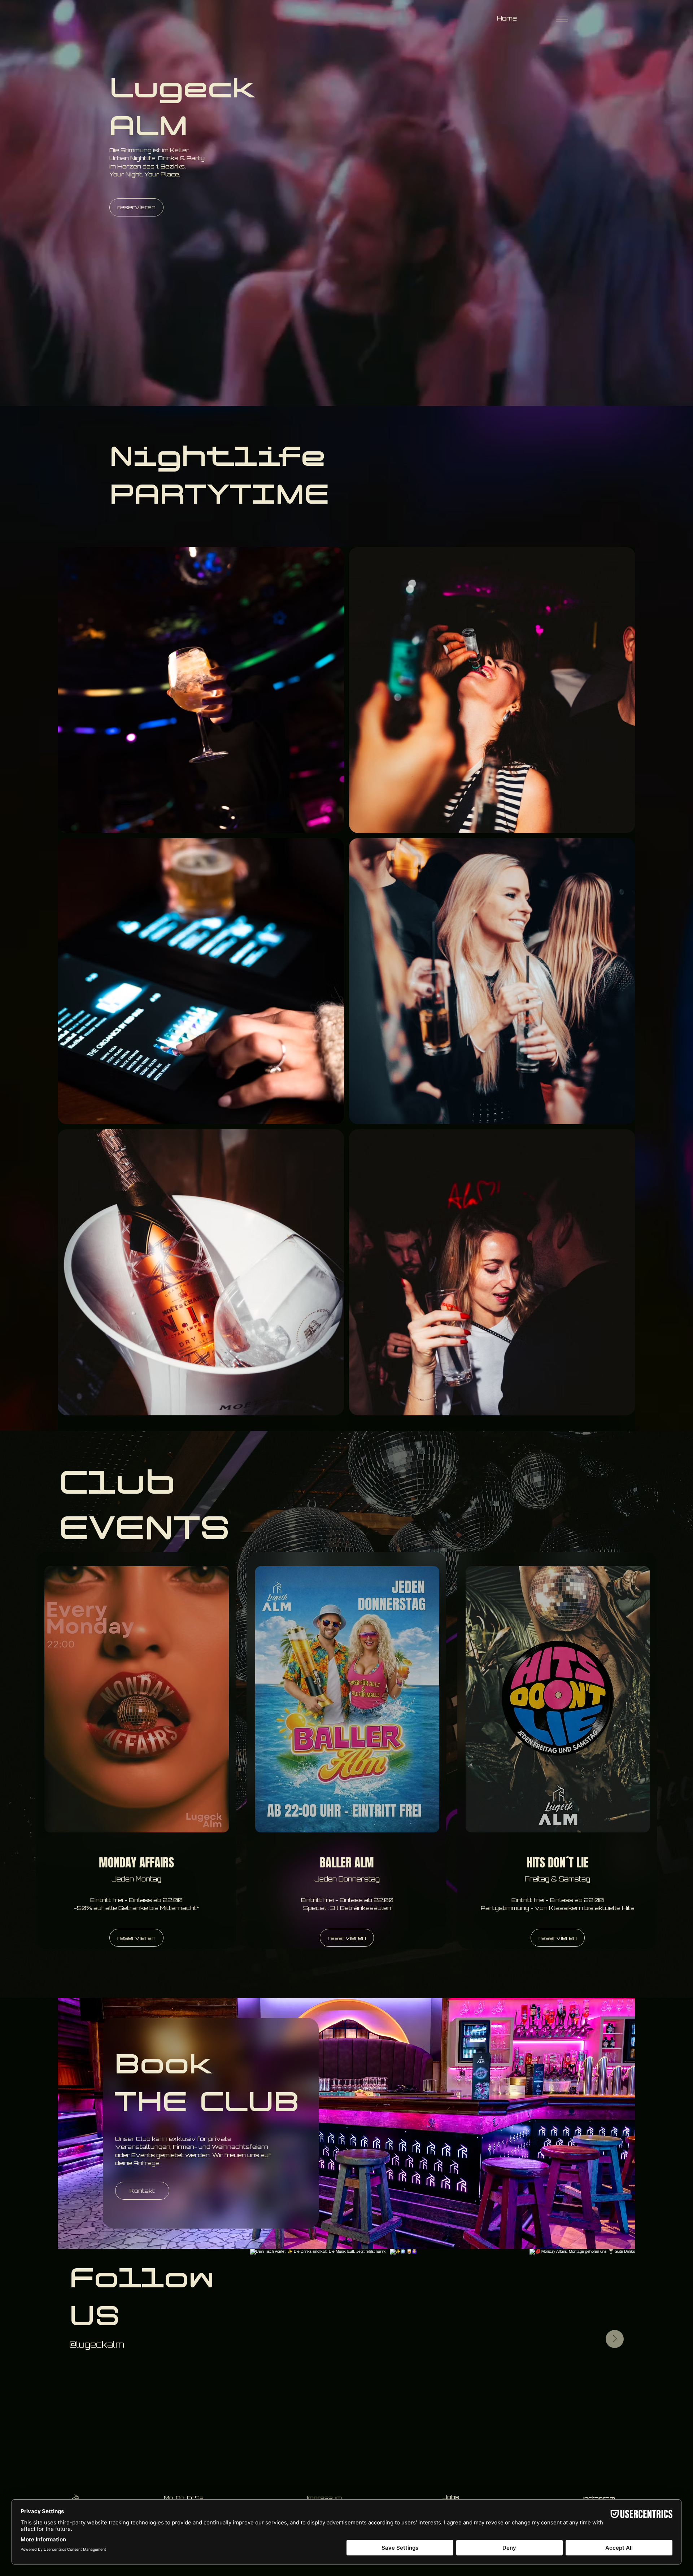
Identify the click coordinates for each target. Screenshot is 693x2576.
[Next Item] (615, 2339)
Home (507, 18)
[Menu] (562, 19)
